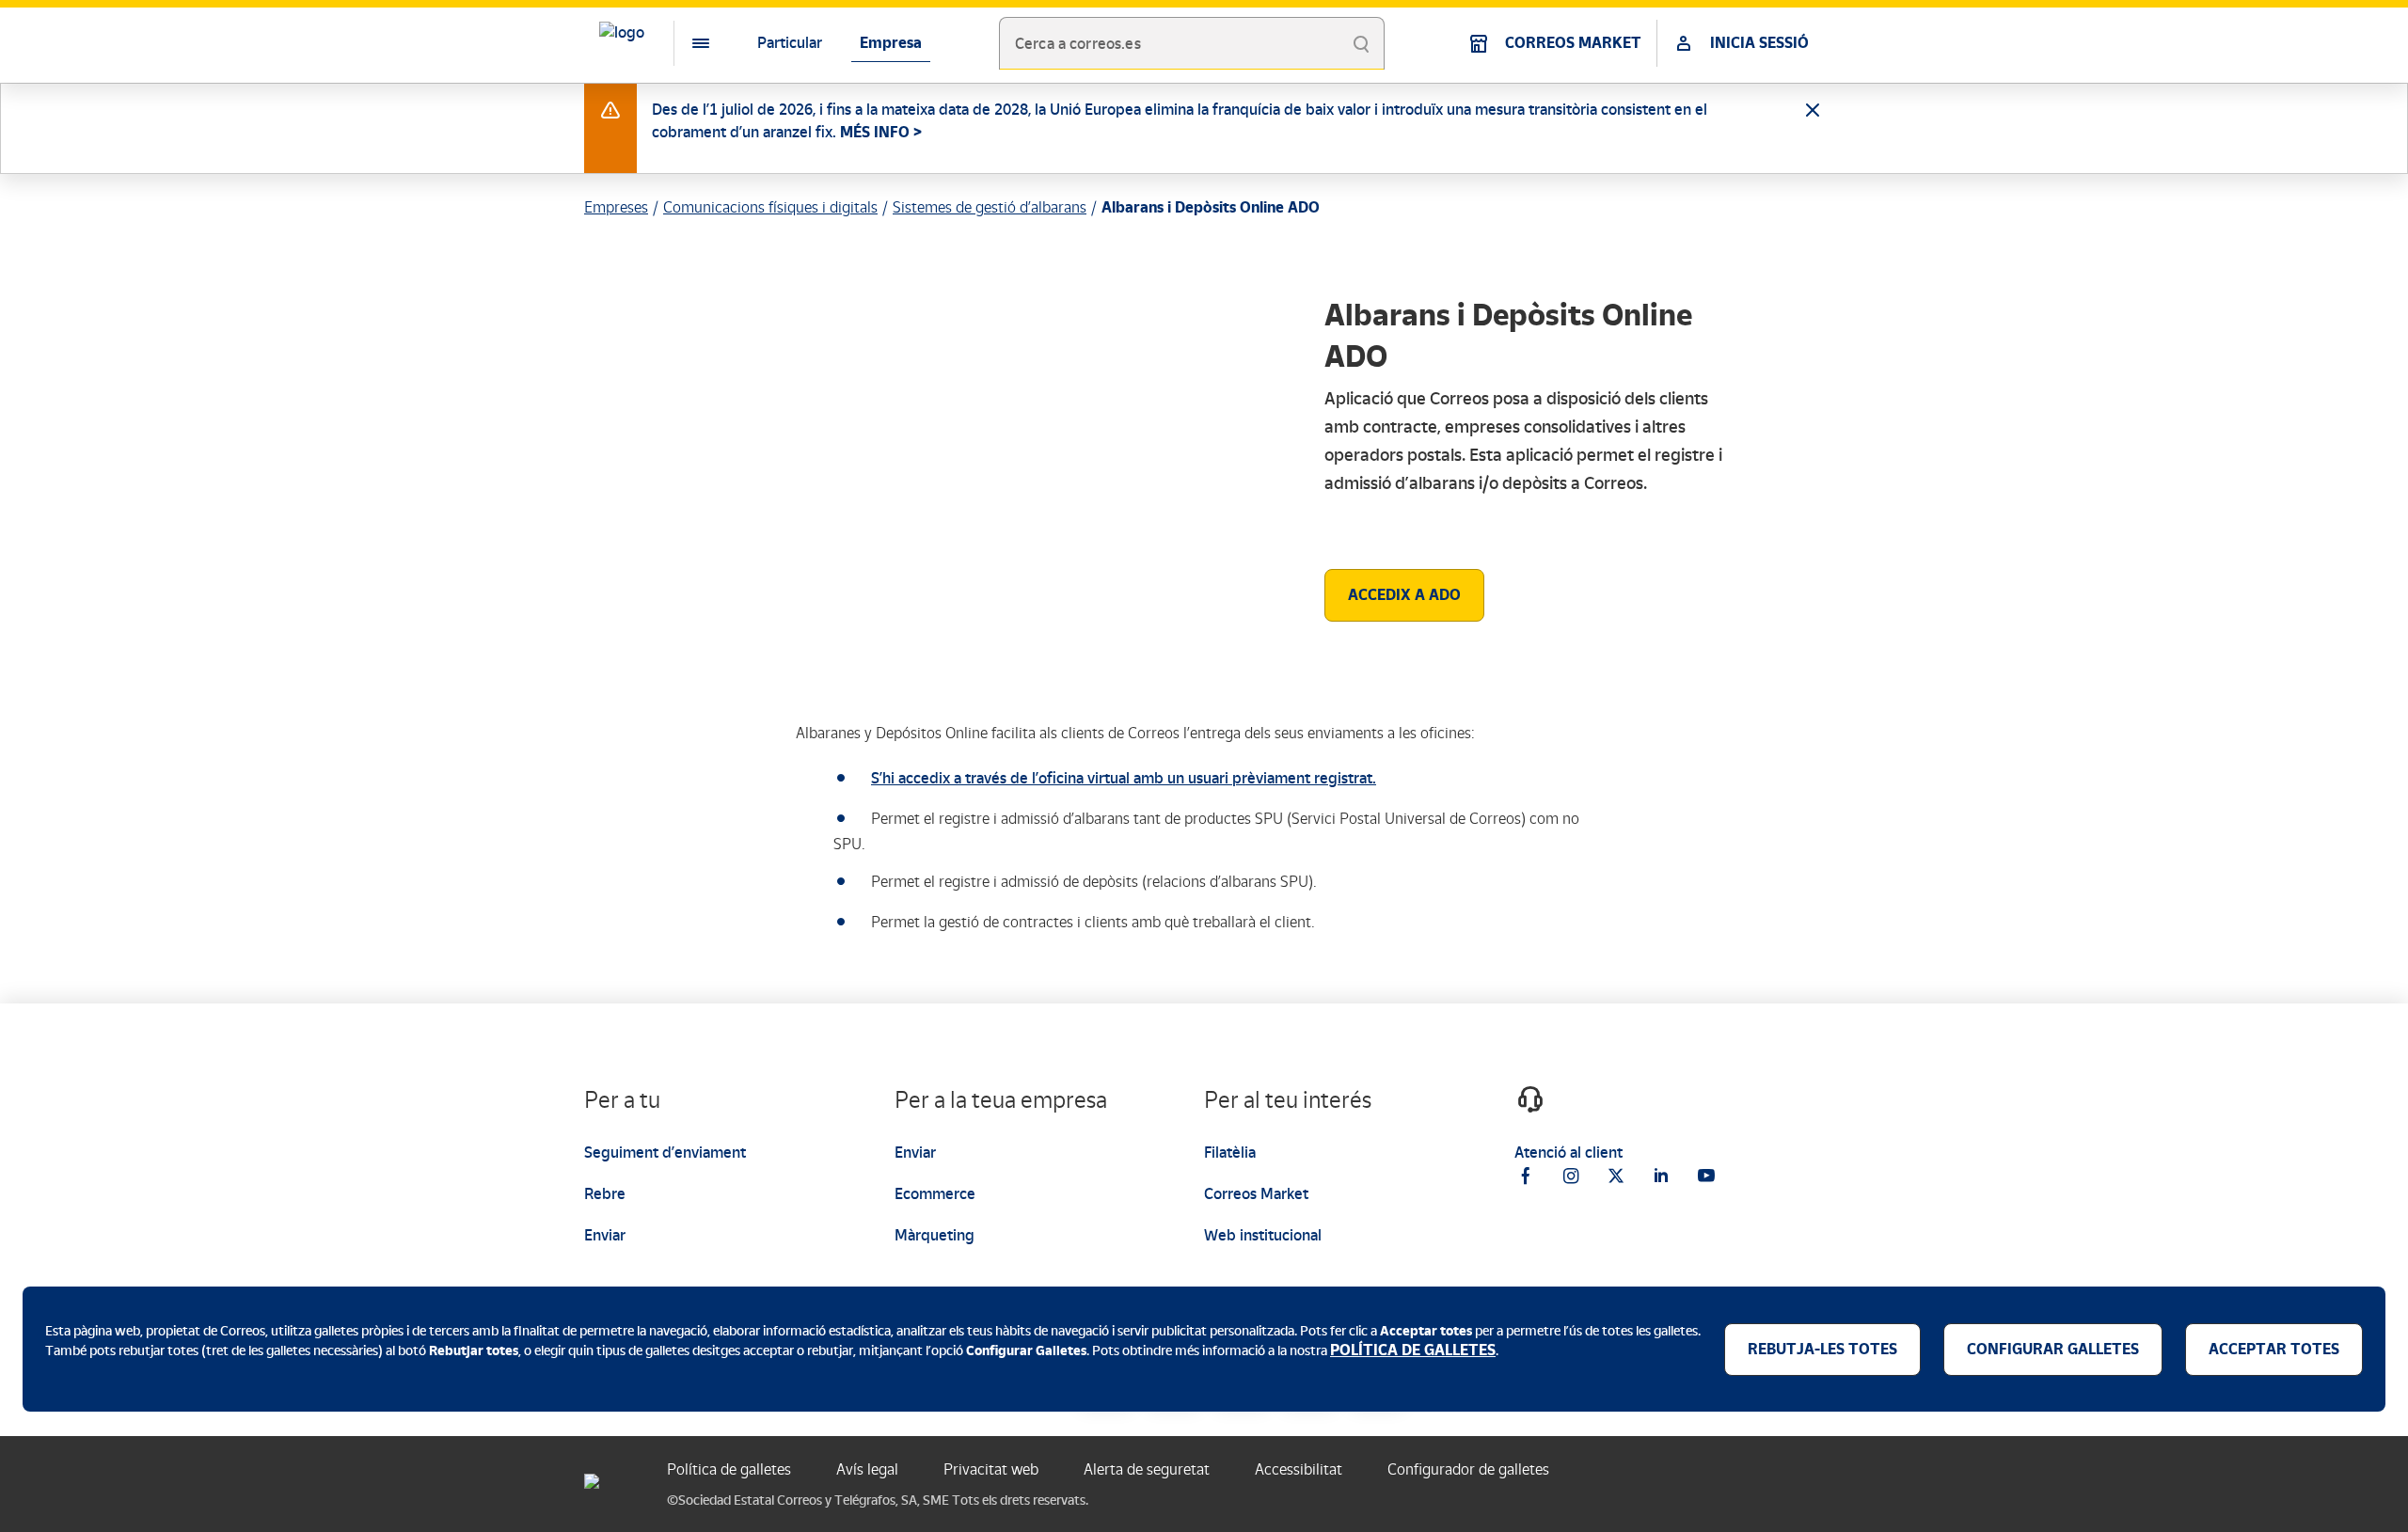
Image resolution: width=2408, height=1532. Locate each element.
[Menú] (686, 43)
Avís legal (867, 1469)
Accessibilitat (1299, 1469)
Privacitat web (991, 1469)
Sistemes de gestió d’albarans (990, 207)
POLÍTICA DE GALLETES (1413, 1350)
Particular (790, 43)
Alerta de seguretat (1147, 1469)
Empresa (891, 43)
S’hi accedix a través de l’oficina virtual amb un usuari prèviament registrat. (1124, 778)
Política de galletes (729, 1469)
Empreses (616, 207)
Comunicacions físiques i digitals (770, 207)
